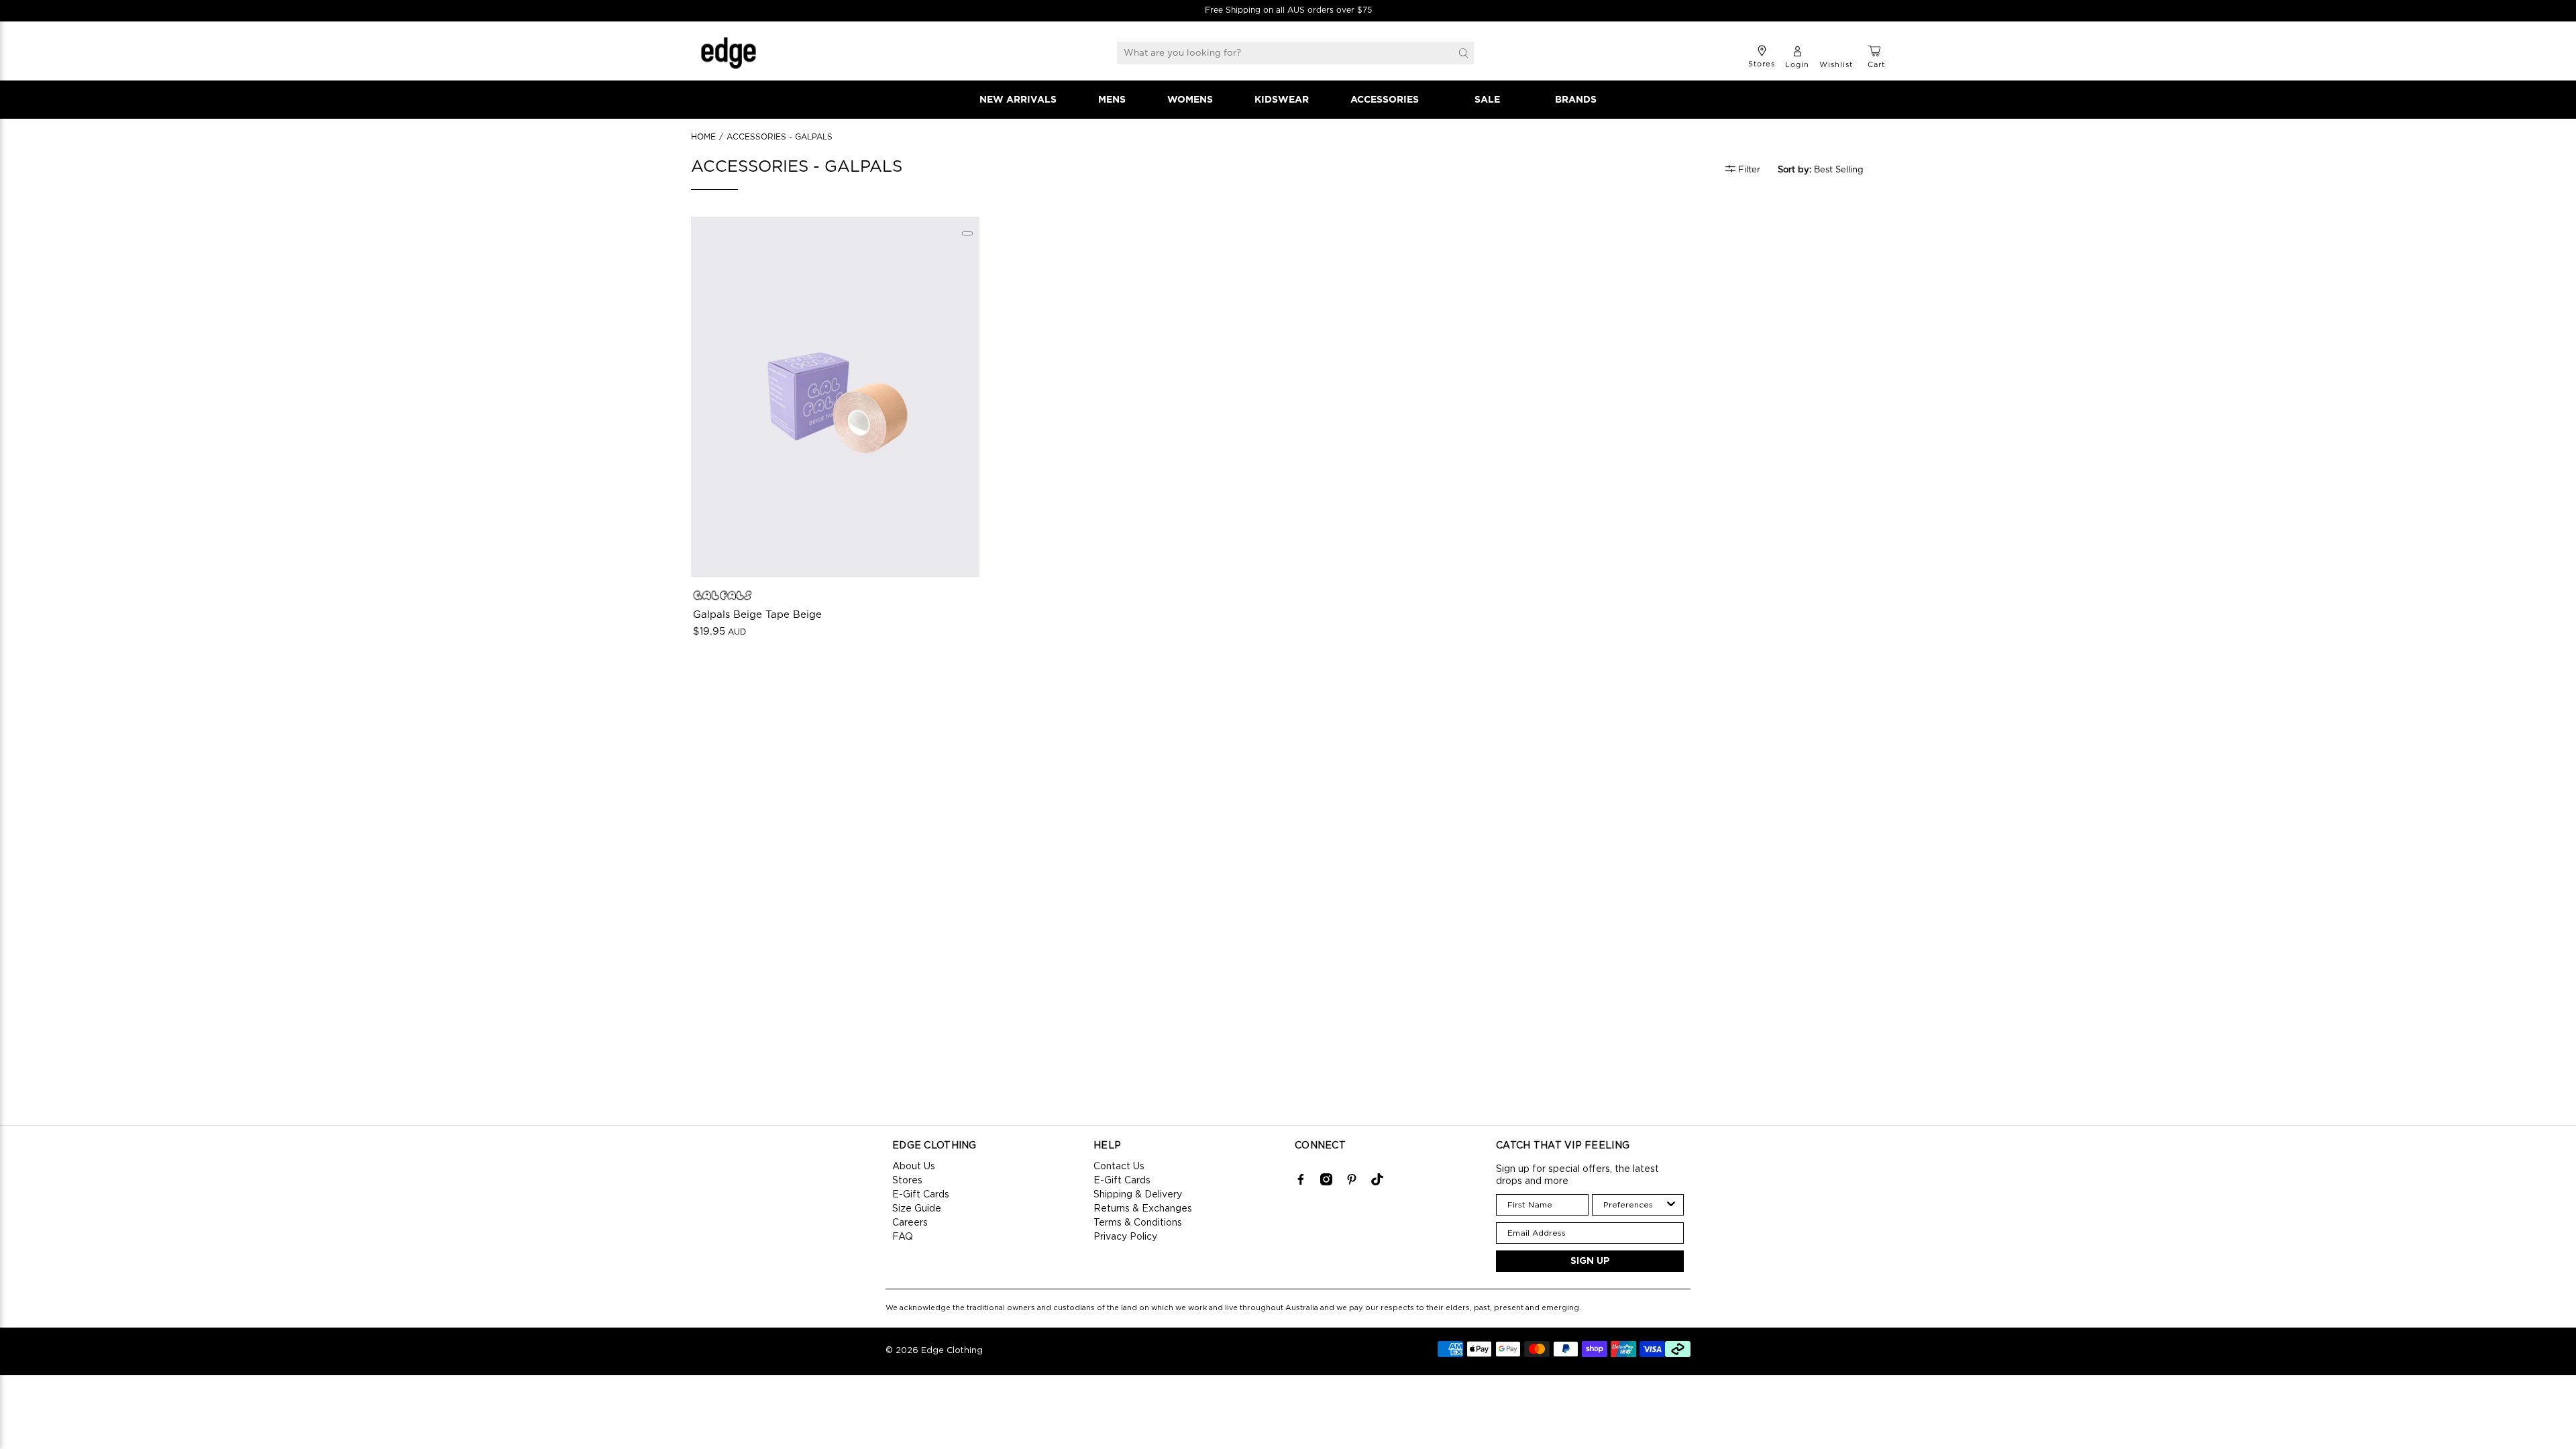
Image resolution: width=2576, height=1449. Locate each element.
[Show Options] (1671, 1205)
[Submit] (1463, 53)
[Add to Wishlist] (967, 233)
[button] (1828, 170)
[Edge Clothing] (729, 53)
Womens (1190, 100)
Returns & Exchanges (1143, 1209)
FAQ (903, 1237)
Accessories (1385, 100)
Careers (910, 1223)
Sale (1487, 100)
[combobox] (1634, 1205)
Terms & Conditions (1138, 1223)
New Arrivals (1018, 100)
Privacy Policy (1125, 1237)
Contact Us (1119, 1167)
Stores (907, 1181)
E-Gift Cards (921, 1195)
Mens (1112, 100)
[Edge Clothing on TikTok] (1377, 1183)
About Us (914, 1167)
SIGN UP (1590, 1261)
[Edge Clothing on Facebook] (1301, 1183)
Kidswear (1282, 100)
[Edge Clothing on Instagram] (1326, 1183)
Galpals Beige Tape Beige (757, 615)
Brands (1576, 100)
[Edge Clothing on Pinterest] (1352, 1183)
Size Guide (917, 1209)
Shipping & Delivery (1138, 1195)
